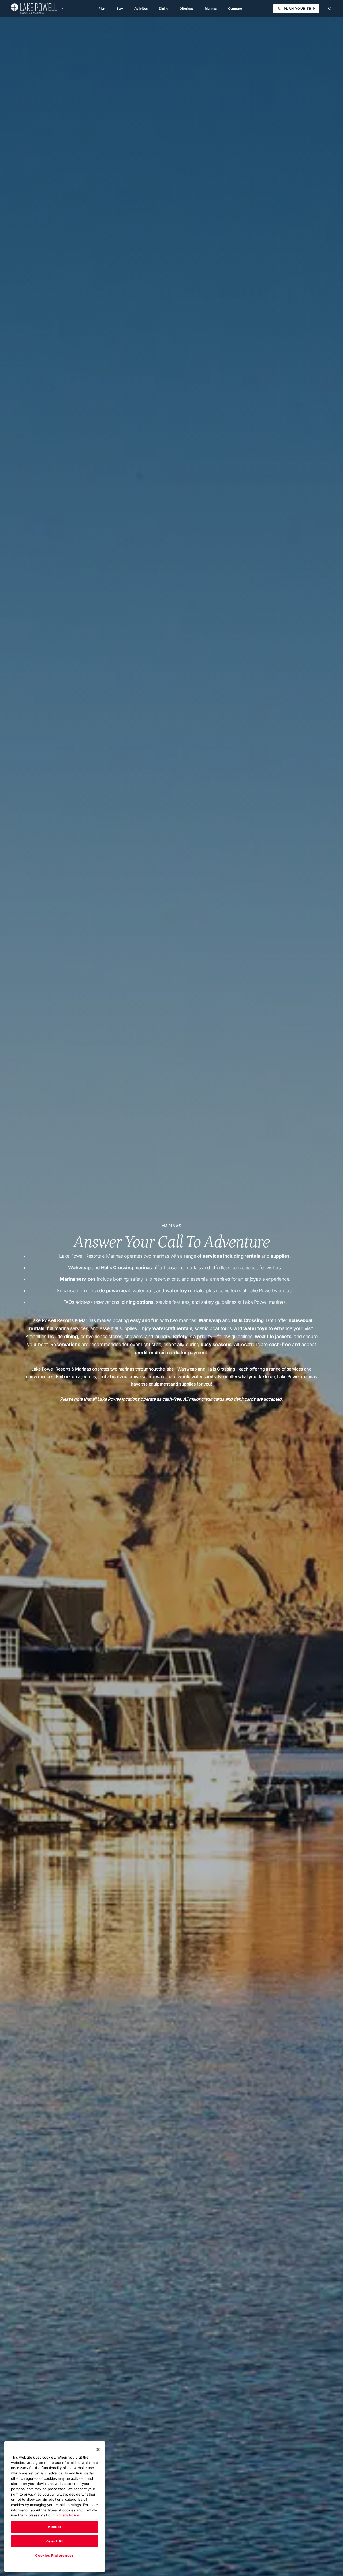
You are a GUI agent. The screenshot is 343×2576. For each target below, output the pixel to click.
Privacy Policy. (68, 2515)
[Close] (98, 2449)
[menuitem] (102, 9)
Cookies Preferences (54, 2555)
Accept (55, 2527)
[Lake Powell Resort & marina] (34, 9)
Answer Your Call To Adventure (171, 1242)
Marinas (171, 1226)
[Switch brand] (63, 9)
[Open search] (330, 9)
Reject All (55, 2541)
